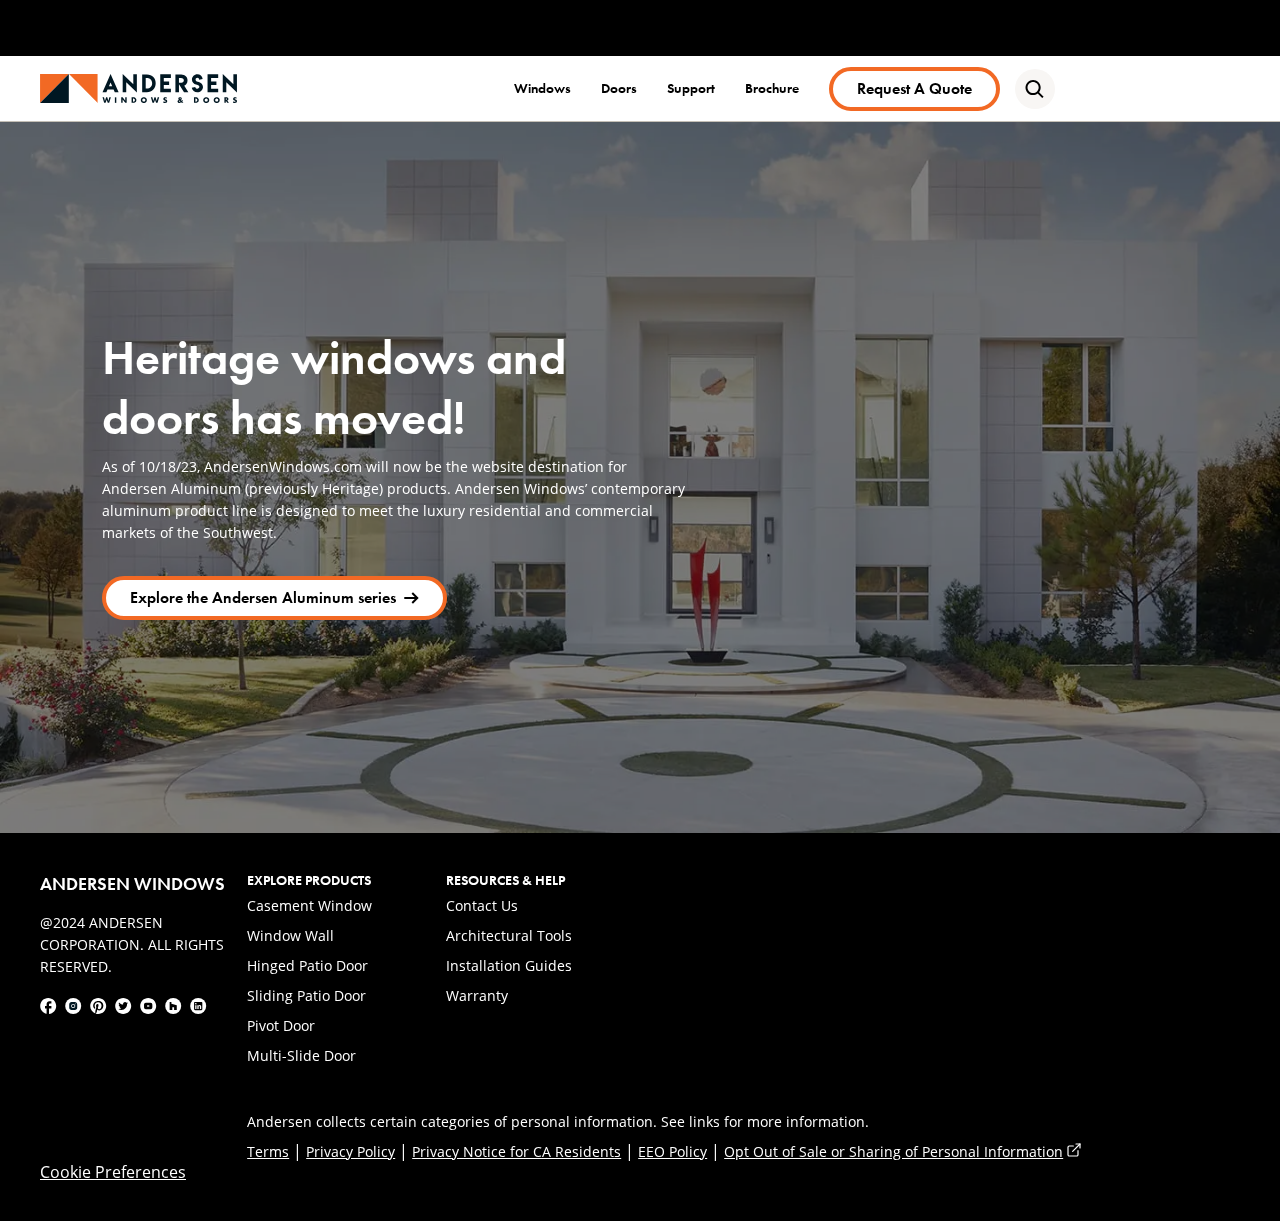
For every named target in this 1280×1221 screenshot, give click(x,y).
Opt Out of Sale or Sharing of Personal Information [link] (902, 1151)
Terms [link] (268, 1151)
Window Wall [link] (290, 935)
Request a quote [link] (914, 88)
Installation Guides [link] (509, 965)
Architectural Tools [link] (509, 935)
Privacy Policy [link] (350, 1151)
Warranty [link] (477, 995)
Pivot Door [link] (281, 1025)
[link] (138, 88)
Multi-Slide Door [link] (301, 1055)
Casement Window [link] (309, 905)
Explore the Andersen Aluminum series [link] (262, 602)
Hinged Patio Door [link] (307, 965)
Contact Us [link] (482, 905)
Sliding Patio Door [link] (306, 995)
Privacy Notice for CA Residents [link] (516, 1151)
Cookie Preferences (113, 1172)
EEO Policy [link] (672, 1151)
